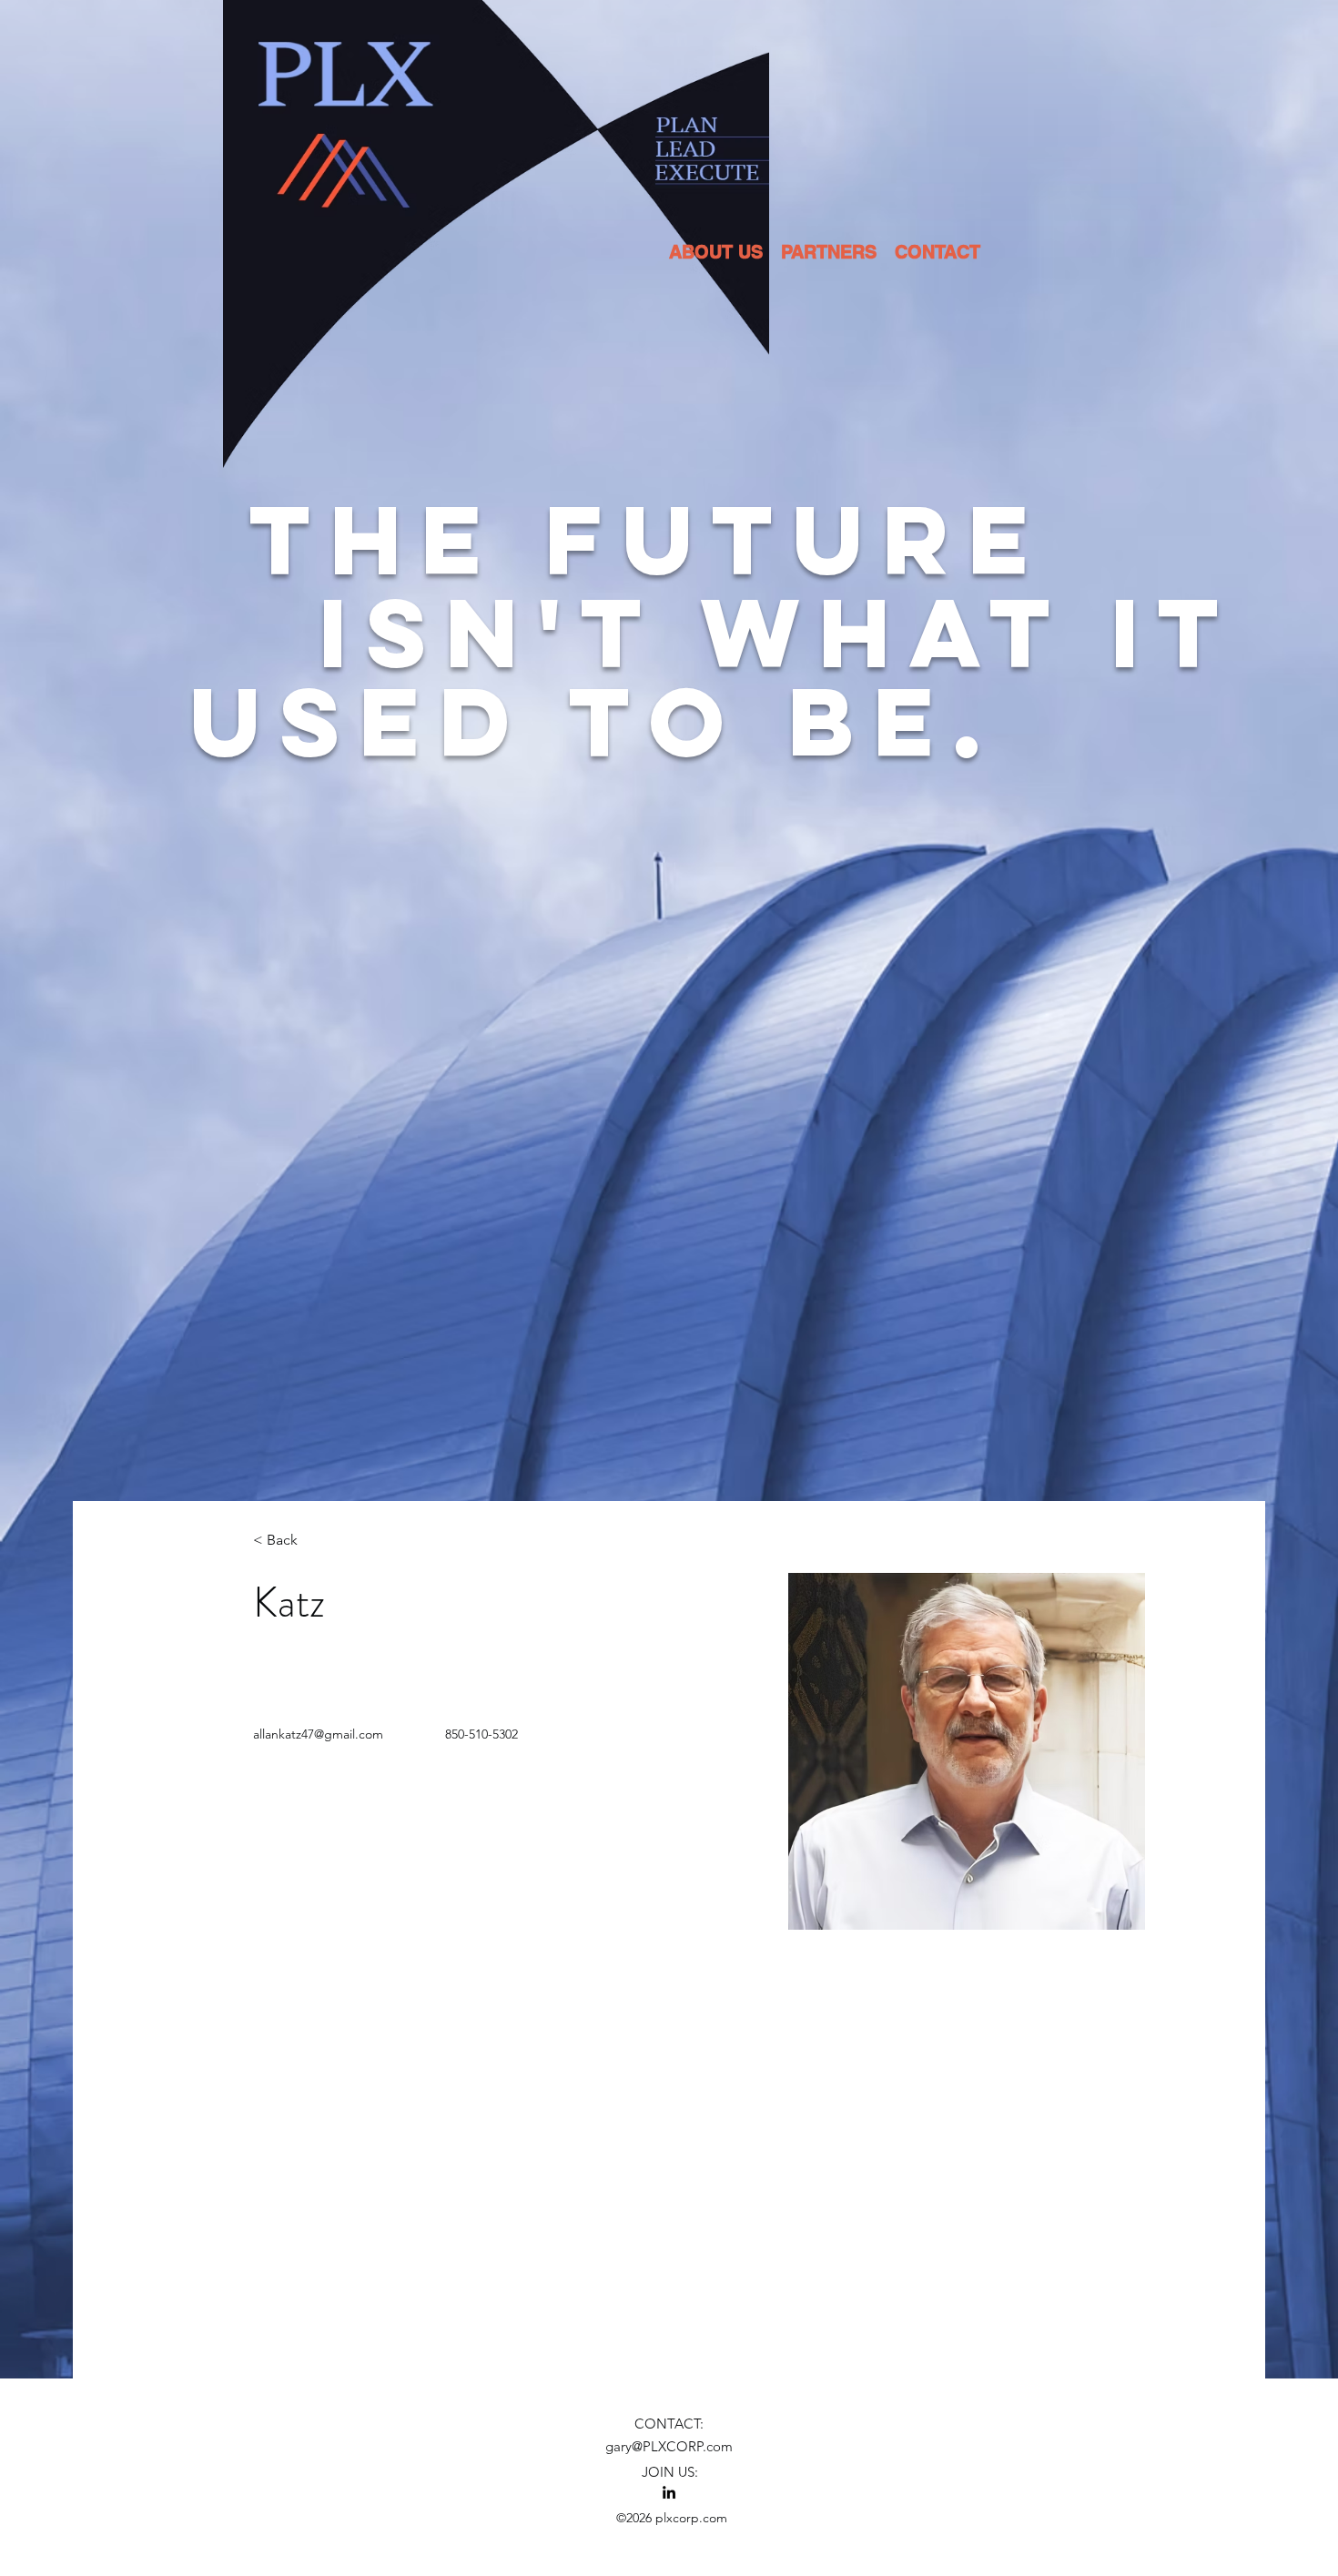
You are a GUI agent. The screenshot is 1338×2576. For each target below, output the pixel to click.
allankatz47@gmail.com (318, 1734)
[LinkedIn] (669, 2492)
